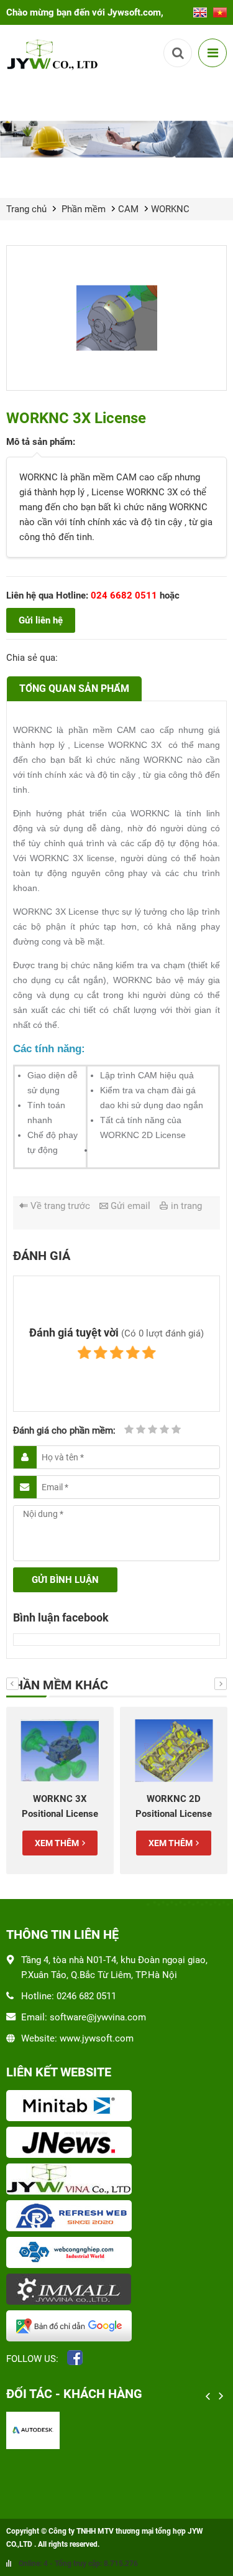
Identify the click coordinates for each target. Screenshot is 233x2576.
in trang (186, 1206)
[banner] (116, 139)
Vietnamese (220, 9)
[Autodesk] (33, 2430)
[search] (178, 53)
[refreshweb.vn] (116, 2217)
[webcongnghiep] (116, 2254)
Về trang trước (60, 1206)
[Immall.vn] (116, 2290)
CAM (128, 209)
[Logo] (54, 54)
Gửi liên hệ (41, 620)
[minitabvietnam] (116, 2107)
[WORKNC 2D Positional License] (174, 1751)
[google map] (116, 2327)
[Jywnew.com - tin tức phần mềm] (116, 2144)
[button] (12, 1684)
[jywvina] (116, 2180)
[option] (60, 1790)
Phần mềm (84, 209)
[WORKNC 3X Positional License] (60, 1751)
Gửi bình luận (65, 1580)
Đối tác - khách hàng (74, 2394)
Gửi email (130, 1206)
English (200, 9)
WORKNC (170, 209)
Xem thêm (57, 1843)
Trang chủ (26, 209)
